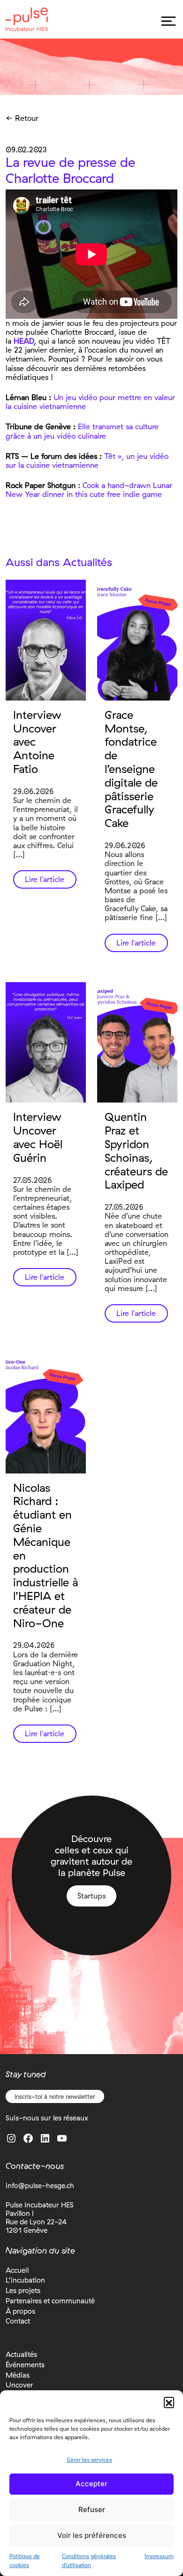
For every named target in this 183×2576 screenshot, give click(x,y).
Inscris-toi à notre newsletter (55, 2096)
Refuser (92, 2509)
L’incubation (25, 2280)
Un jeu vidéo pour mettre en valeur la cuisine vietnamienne (90, 402)
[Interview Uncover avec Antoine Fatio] (46, 640)
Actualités (21, 2354)
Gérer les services (89, 2460)
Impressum (159, 2556)
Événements (25, 2365)
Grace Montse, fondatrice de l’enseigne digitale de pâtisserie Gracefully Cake (131, 769)
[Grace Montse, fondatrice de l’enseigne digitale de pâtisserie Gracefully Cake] (137, 640)
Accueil (17, 2270)
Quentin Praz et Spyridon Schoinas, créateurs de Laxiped (136, 1150)
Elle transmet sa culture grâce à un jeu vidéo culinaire (82, 431)
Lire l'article (45, 879)
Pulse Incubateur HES (27, 19)
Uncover (19, 2385)
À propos (20, 2311)
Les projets (23, 2290)
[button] (169, 2402)
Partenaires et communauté (50, 2301)
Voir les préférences (92, 2535)
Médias (18, 2375)
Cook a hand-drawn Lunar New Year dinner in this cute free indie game (89, 490)
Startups (91, 1896)
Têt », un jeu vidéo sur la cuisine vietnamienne (87, 461)
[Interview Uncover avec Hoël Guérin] (46, 1043)
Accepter (91, 2484)
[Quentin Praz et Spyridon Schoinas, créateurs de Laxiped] (137, 1043)
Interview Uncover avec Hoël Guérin (38, 1137)
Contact (18, 2321)
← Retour (22, 118)
